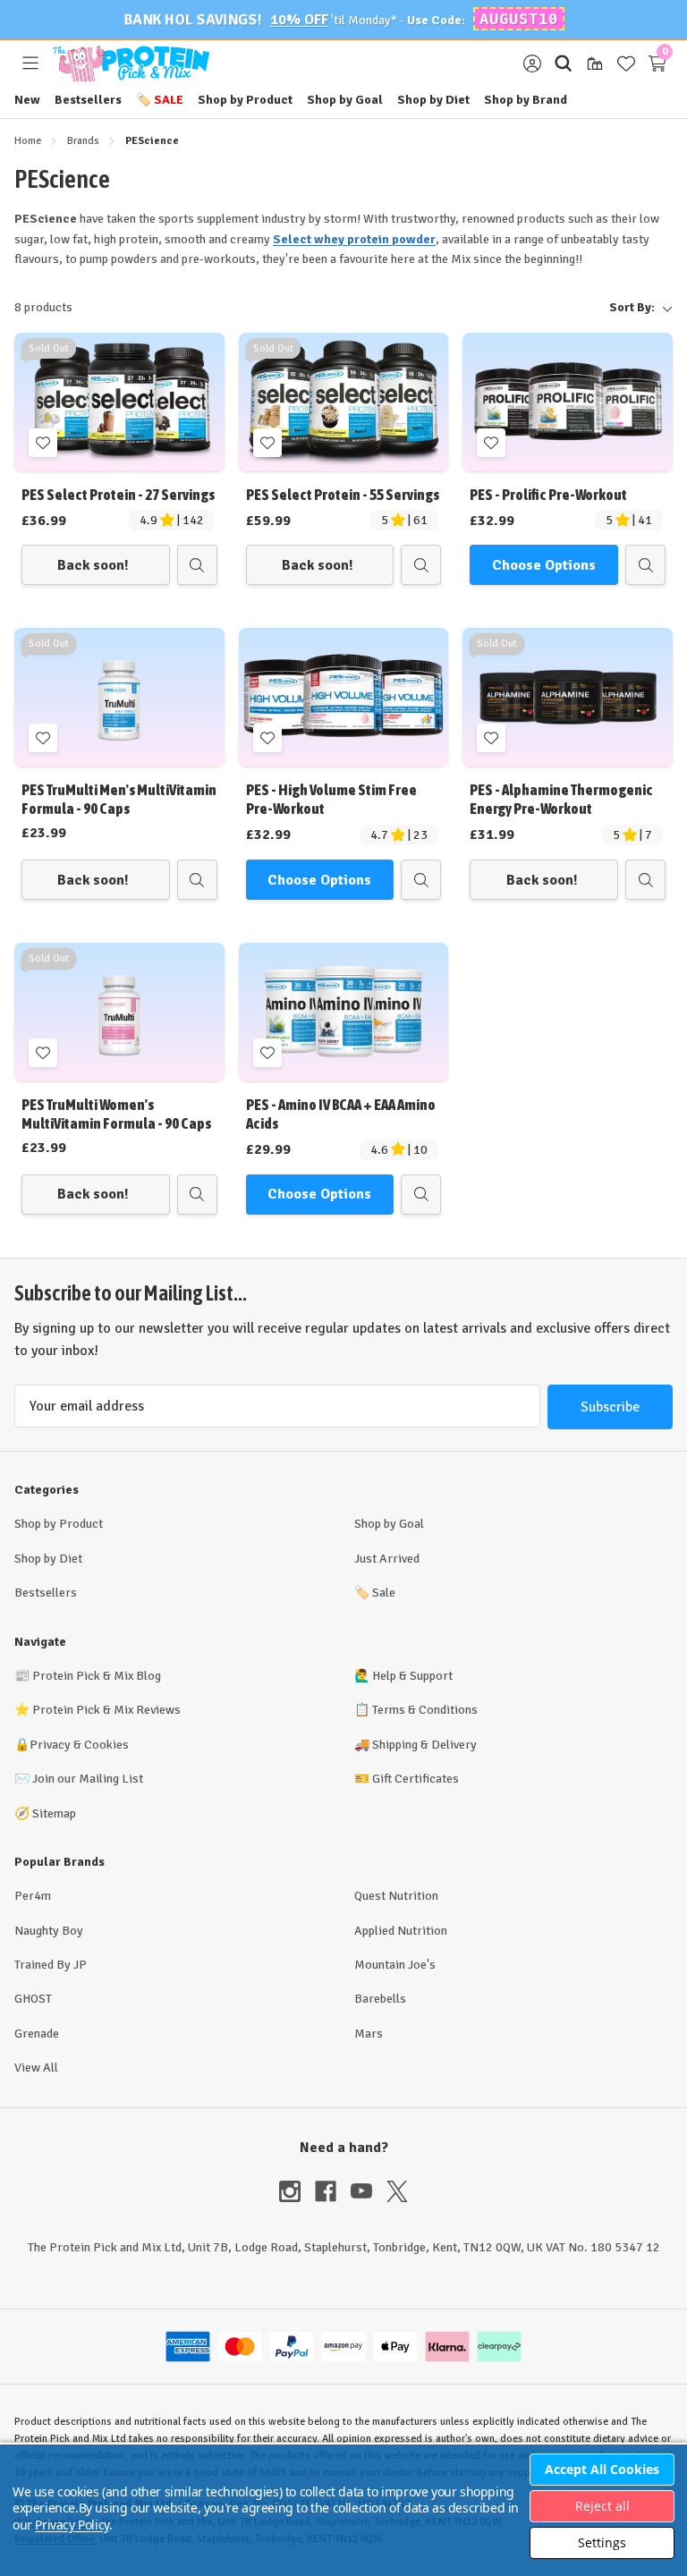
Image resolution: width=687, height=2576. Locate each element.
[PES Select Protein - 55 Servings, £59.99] (344, 402)
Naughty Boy (49, 1931)
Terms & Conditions (425, 1710)
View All (36, 2068)
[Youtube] (369, 2191)
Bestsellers (88, 100)
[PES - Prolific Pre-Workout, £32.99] (568, 402)
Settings (602, 2542)
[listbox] (380, 308)
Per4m (33, 1896)
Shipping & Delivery (424, 1745)
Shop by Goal (345, 100)
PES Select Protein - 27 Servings (118, 495)
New (27, 100)
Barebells (380, 1999)
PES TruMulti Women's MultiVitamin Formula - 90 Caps (116, 1114)
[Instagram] (297, 2191)
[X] (397, 2191)
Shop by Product (245, 100)
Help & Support (412, 1676)
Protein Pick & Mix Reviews (106, 1710)
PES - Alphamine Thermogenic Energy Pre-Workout (561, 799)
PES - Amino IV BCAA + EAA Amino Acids (341, 1114)
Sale (160, 100)
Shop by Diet (433, 100)
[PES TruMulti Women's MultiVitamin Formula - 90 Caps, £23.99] (119, 1012)
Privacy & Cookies (79, 1745)
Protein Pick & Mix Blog (97, 1676)
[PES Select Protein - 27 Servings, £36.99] (119, 402)
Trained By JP (51, 1965)
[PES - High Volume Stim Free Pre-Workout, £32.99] (344, 697)
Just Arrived (387, 1559)
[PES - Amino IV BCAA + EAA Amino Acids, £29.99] (344, 1012)
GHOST (33, 1999)
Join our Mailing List (88, 1779)
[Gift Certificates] (594, 64)
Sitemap (54, 1813)
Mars (369, 2034)
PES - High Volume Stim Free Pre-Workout (331, 799)
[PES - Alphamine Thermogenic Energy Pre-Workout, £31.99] (568, 697)
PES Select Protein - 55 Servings (343, 495)
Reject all (602, 2506)
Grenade (37, 2034)
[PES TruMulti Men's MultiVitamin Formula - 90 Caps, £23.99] (119, 697)
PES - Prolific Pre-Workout (548, 495)
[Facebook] (333, 2191)
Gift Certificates (416, 1779)
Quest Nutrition (396, 1896)
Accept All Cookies (602, 2469)
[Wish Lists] (626, 64)
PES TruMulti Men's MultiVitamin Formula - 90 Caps (119, 799)
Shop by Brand (526, 100)
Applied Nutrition (401, 1931)
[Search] (563, 64)
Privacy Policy (72, 2525)
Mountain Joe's (395, 1965)
